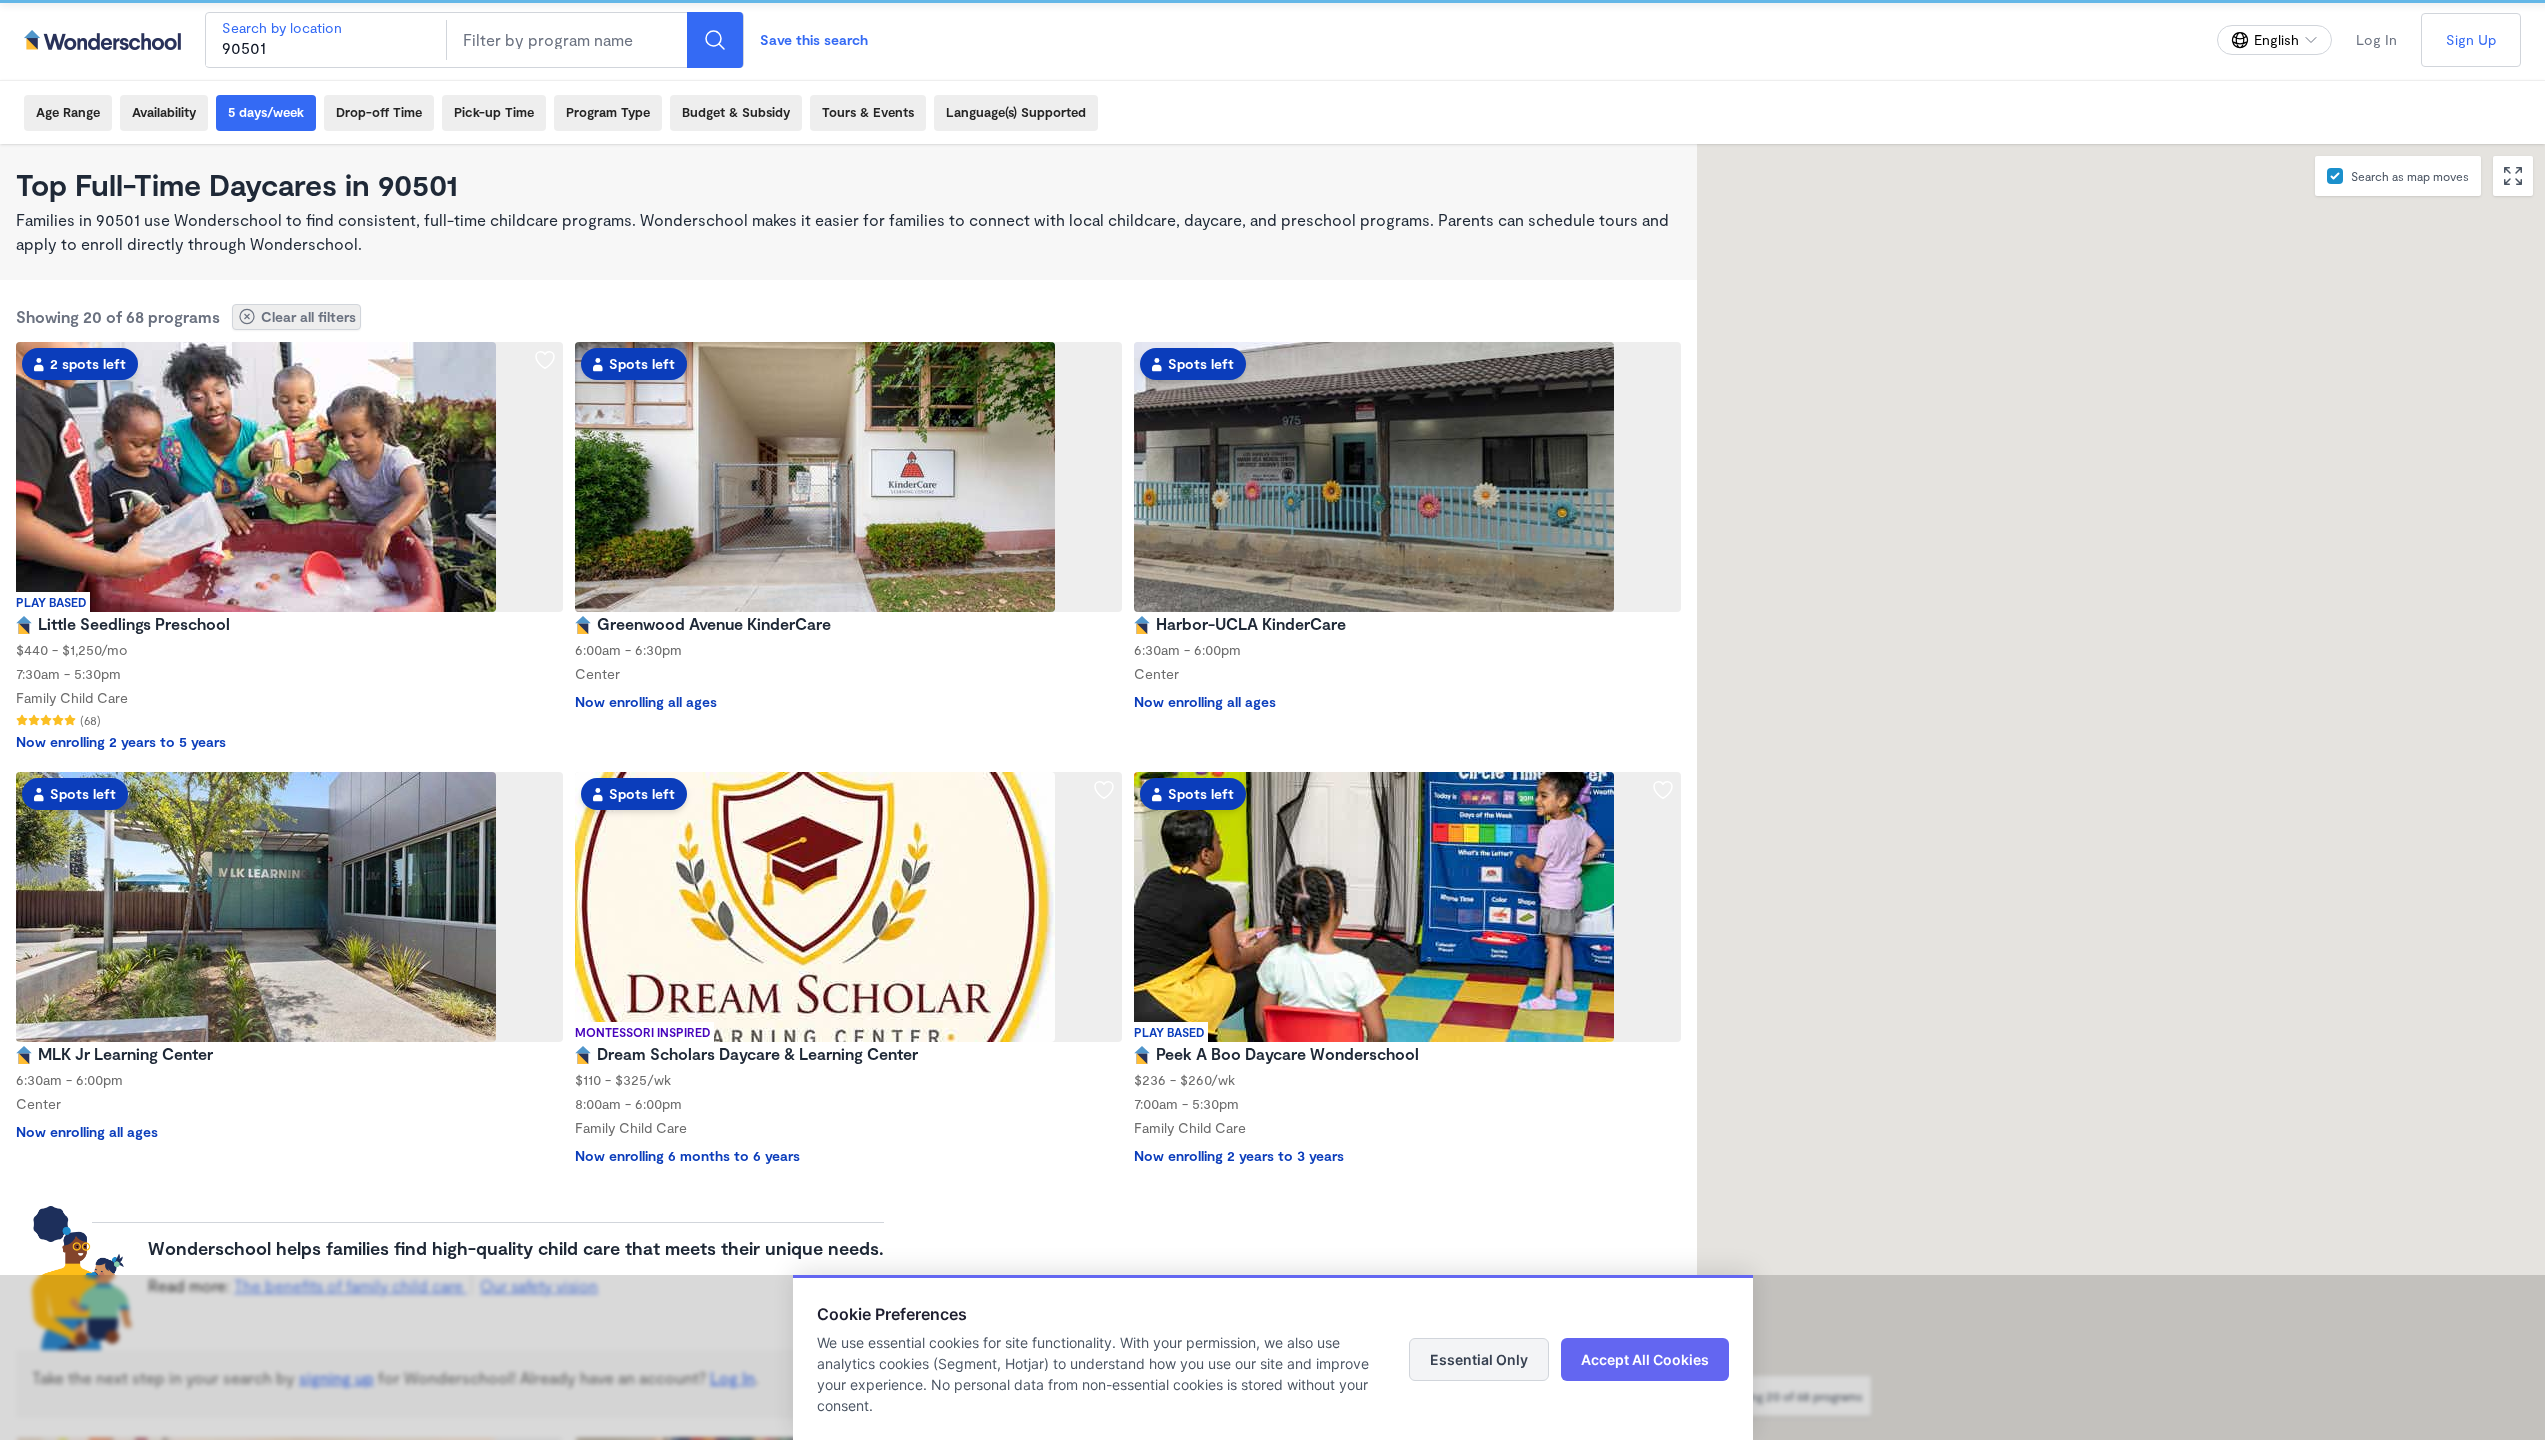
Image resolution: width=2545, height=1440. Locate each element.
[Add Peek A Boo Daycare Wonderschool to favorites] (1663, 790)
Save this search (814, 39)
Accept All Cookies (1645, 1359)
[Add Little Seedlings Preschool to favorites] (545, 360)
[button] (2072, 519)
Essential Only (1479, 1359)
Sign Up (2471, 39)
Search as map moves (2410, 176)
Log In (2376, 39)
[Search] (715, 40)
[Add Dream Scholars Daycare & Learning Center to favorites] (1104, 790)
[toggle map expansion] (2513, 176)
